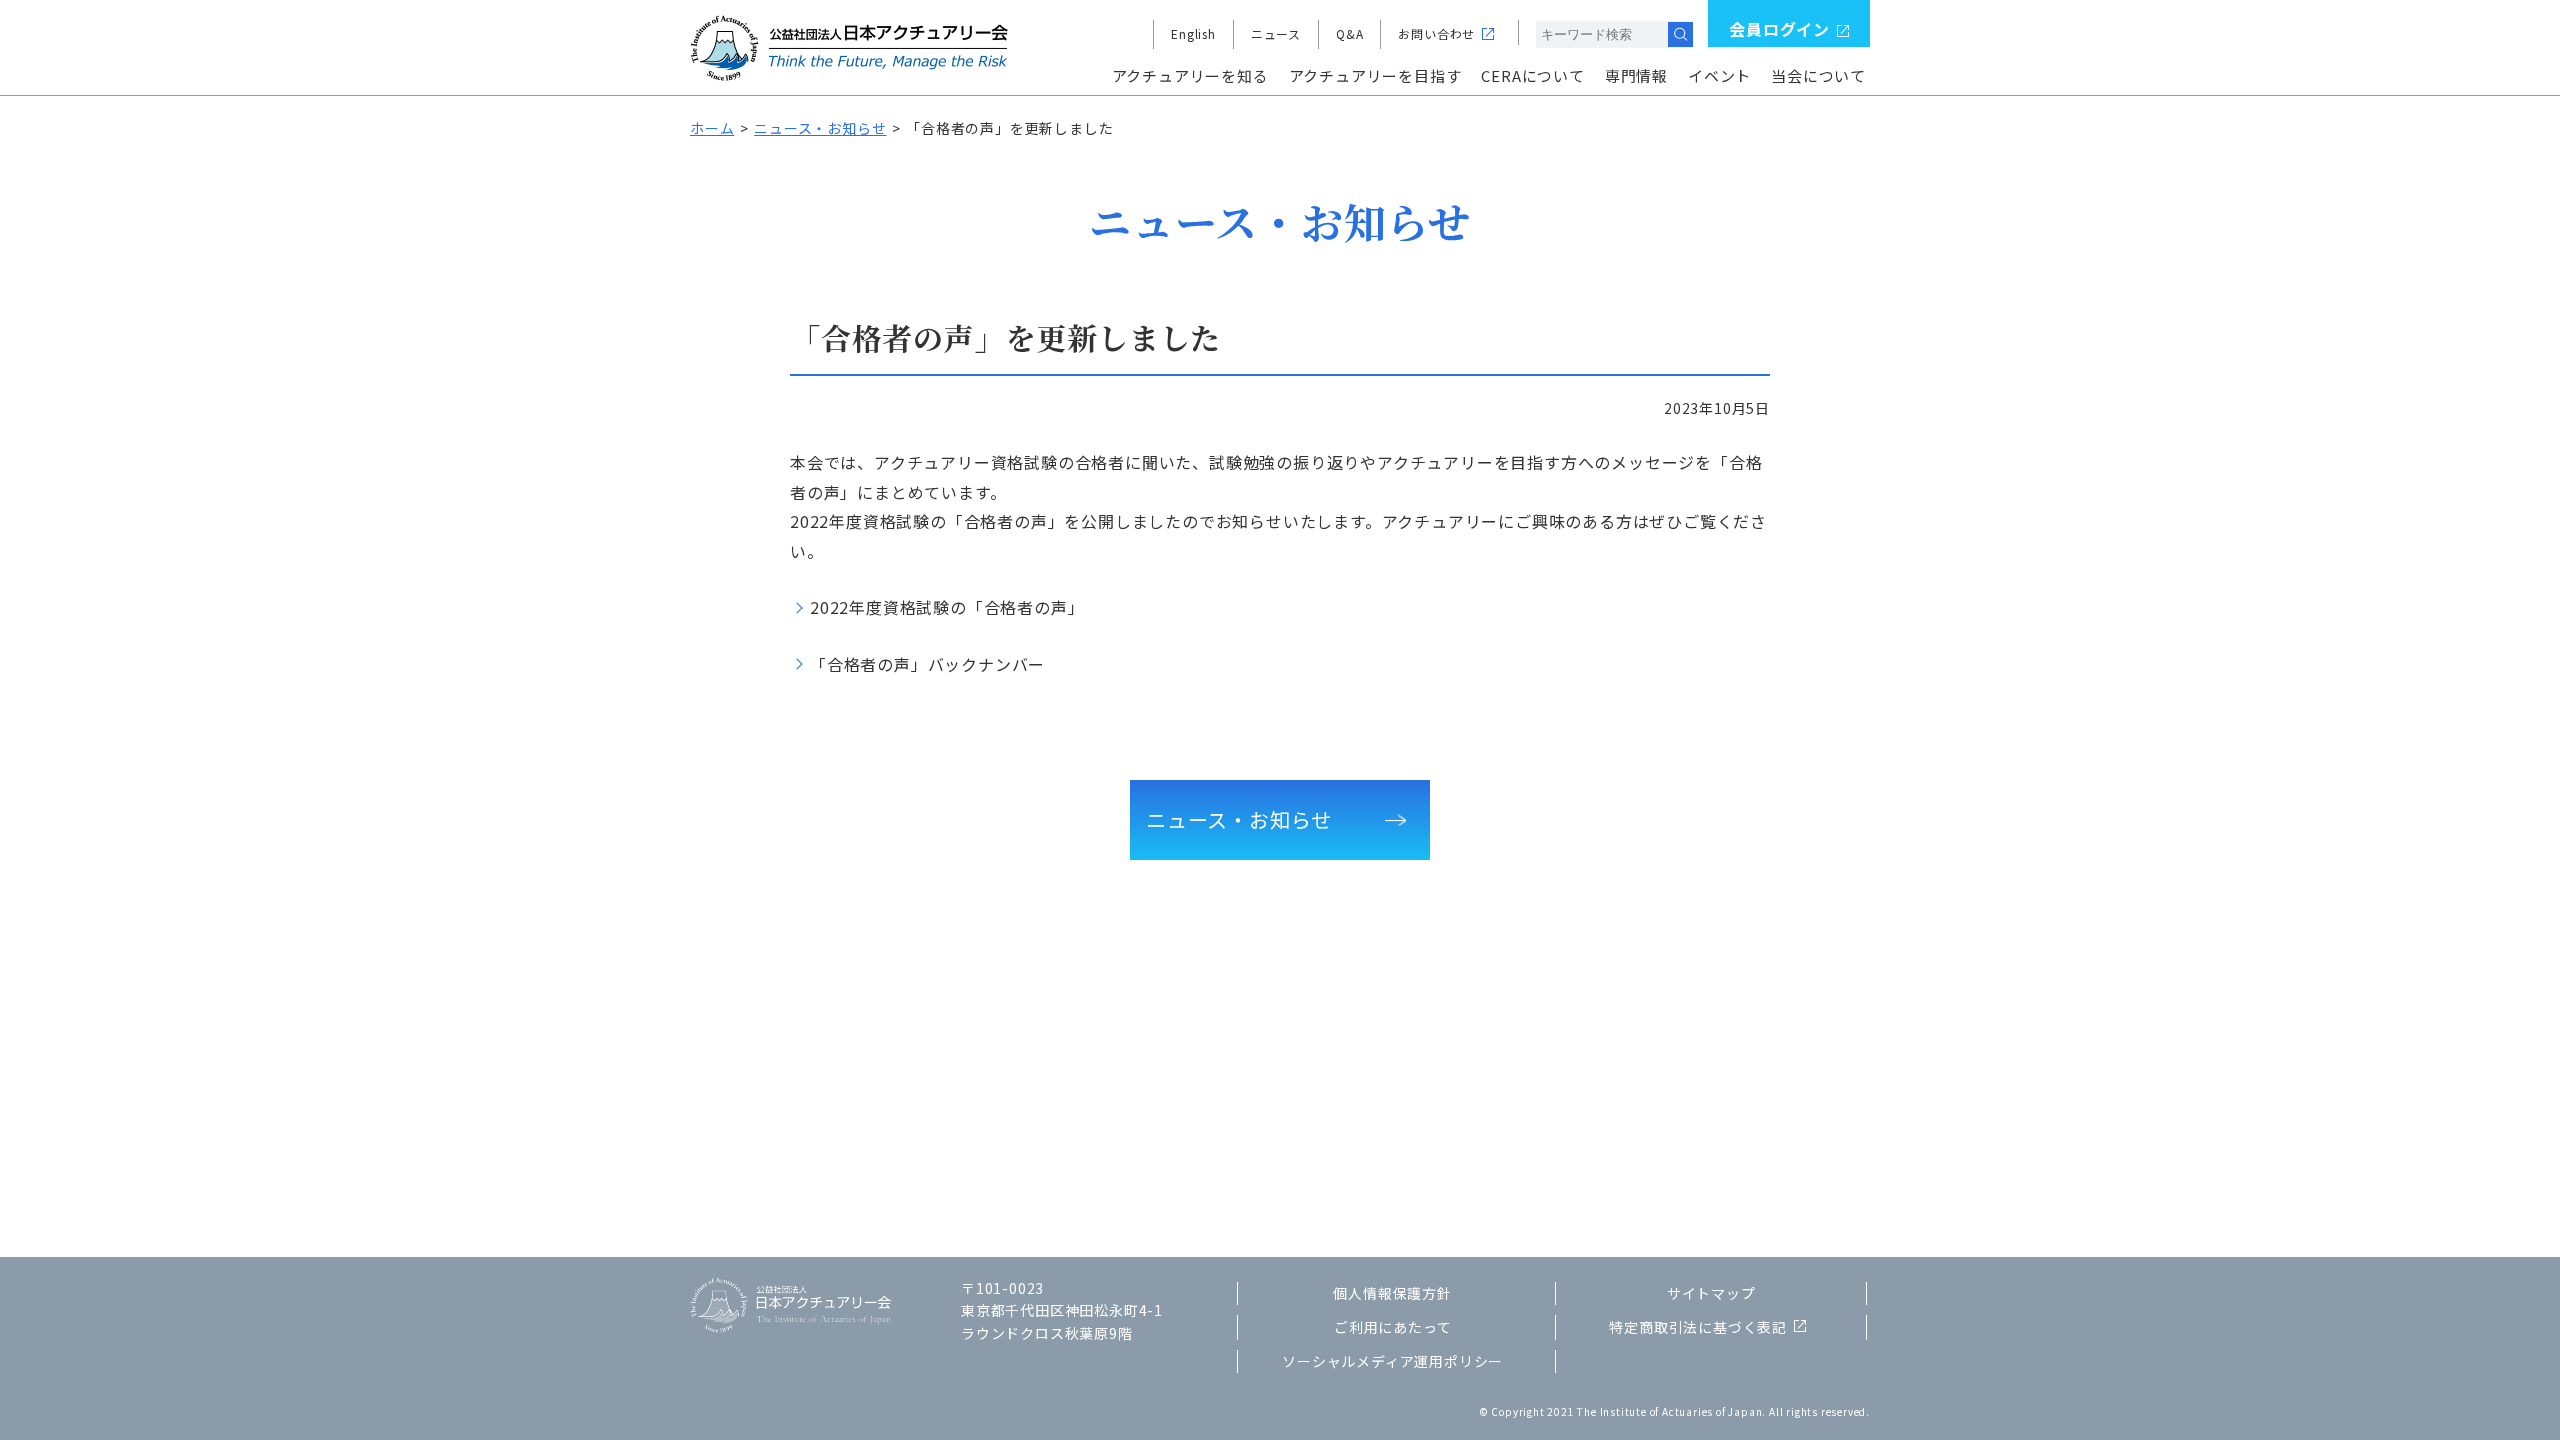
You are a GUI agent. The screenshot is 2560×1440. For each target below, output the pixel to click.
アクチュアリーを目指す (1375, 75)
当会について (1818, 75)
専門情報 (1636, 75)
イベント (1719, 75)
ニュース (1276, 33)
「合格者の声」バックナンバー (927, 664)
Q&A (1349, 33)
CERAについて (1532, 75)
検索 (1680, 34)
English (1193, 33)
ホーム (712, 128)
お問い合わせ (1436, 33)
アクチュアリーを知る (1190, 75)
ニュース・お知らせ (820, 128)
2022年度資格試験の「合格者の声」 (947, 607)
